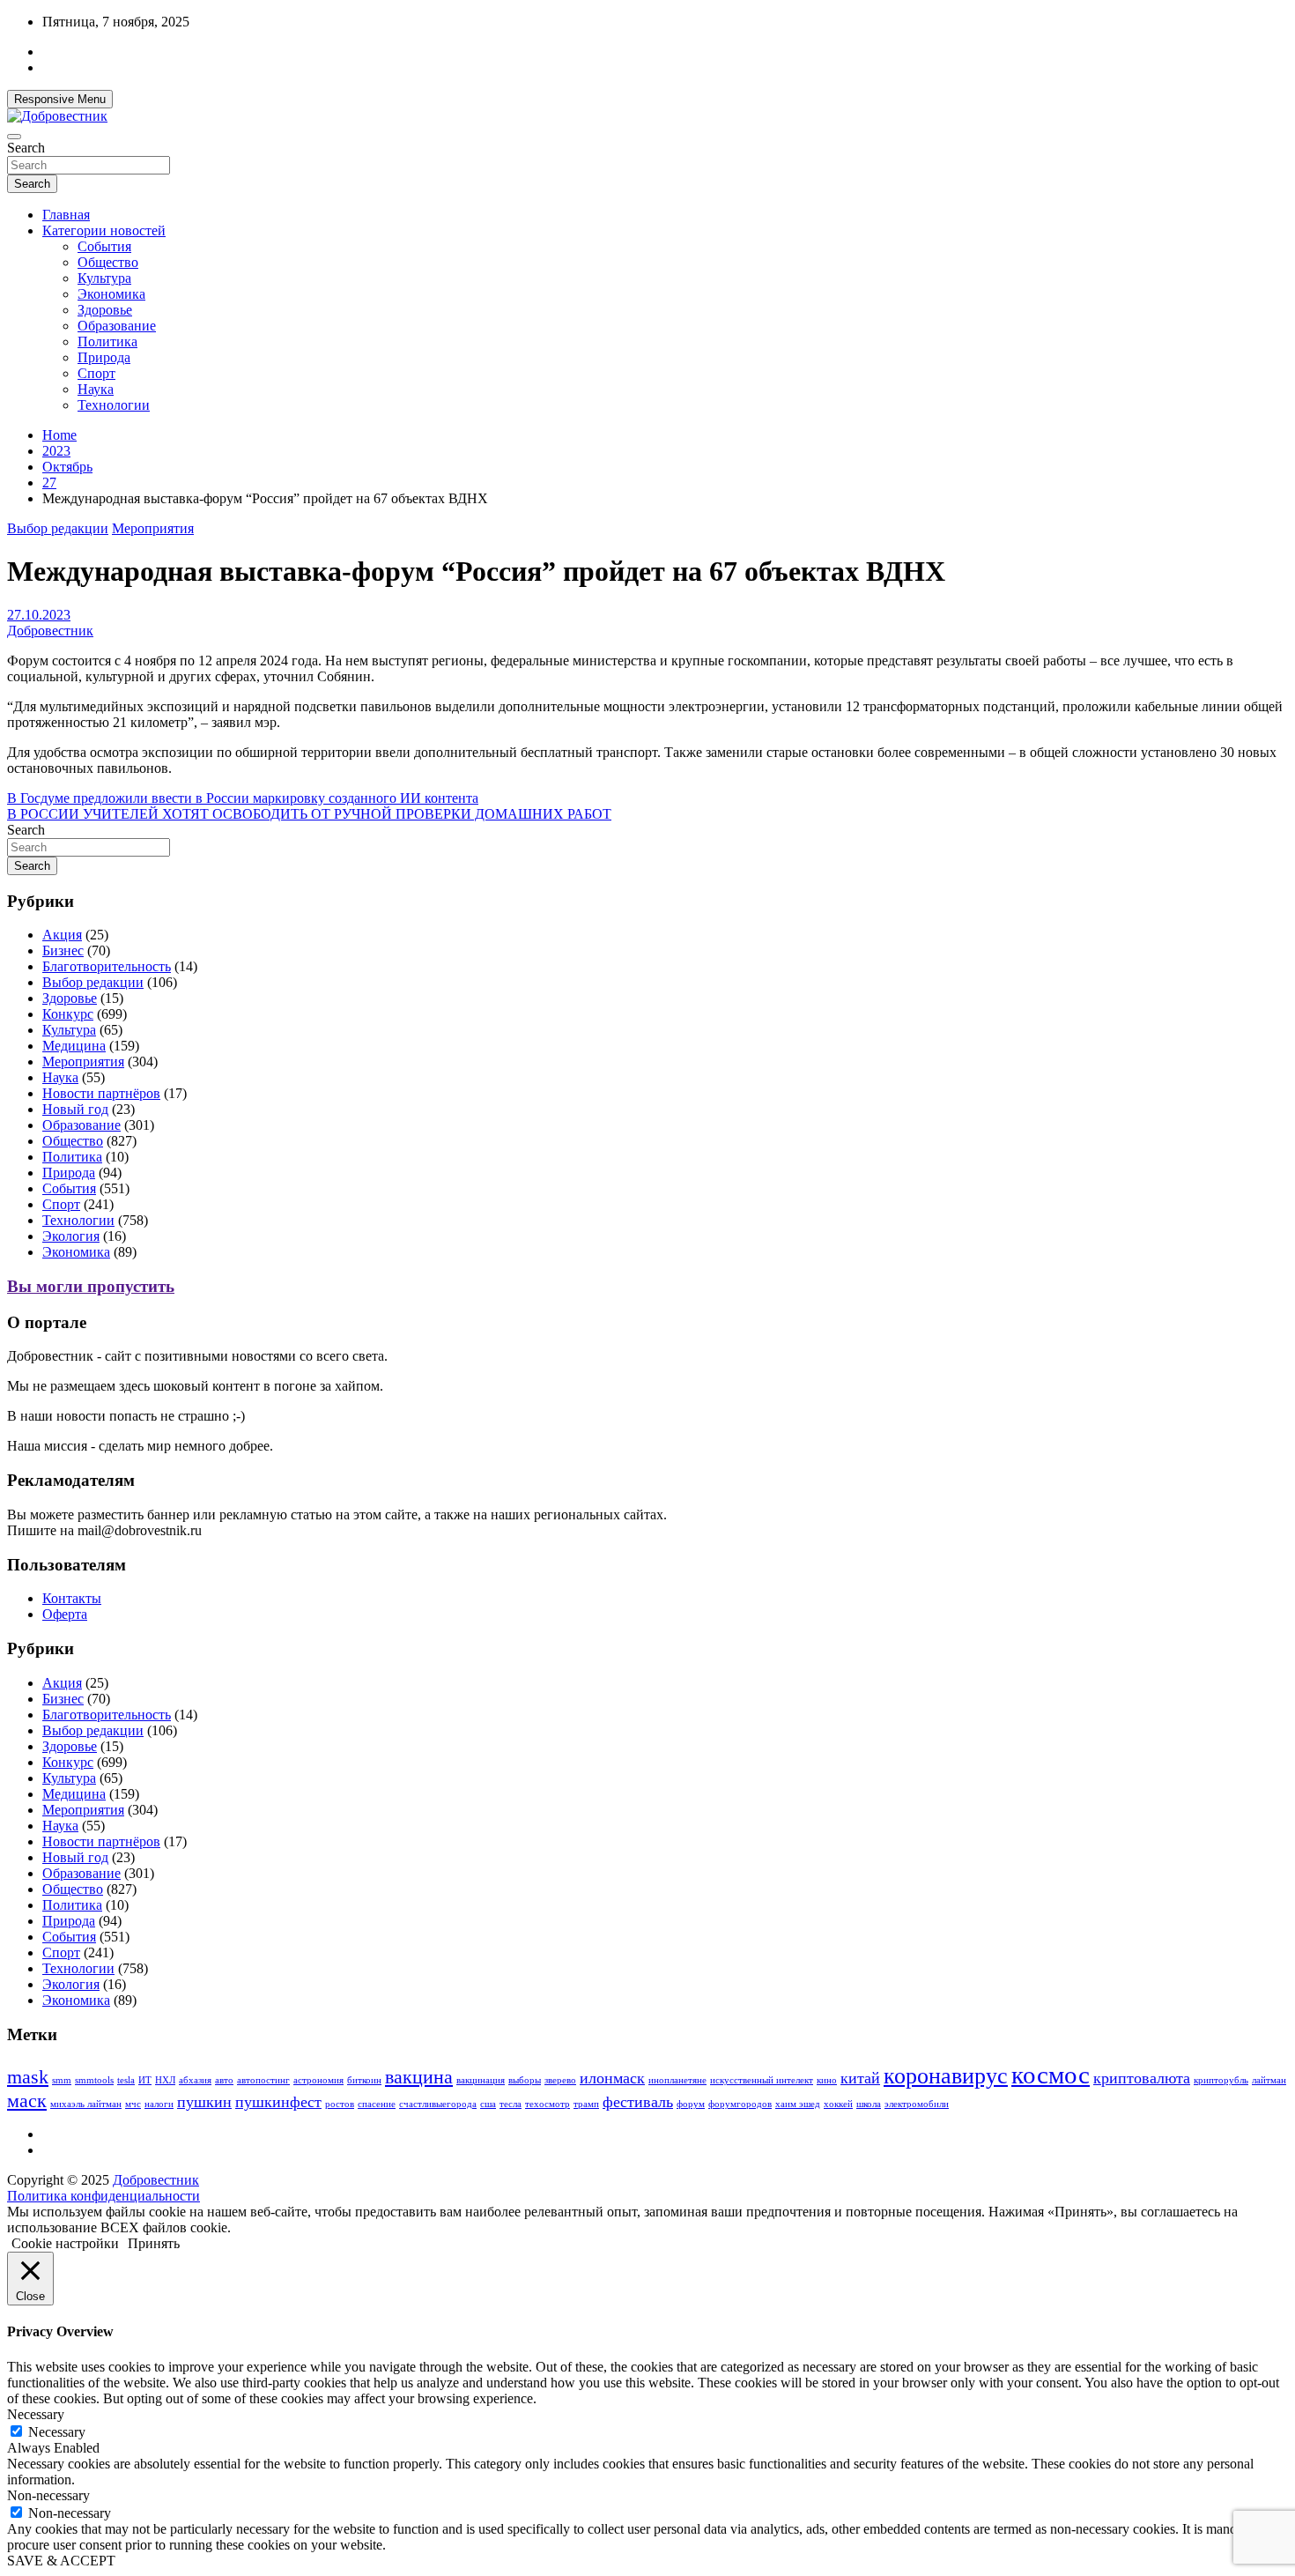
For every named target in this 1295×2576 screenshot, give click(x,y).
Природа (104, 357)
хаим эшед (798, 2104)
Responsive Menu (60, 99)
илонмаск (612, 2078)
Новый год (75, 1109)
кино (827, 2080)
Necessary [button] (36, 2414)
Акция (62, 935)
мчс (133, 2104)
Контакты (72, 1598)
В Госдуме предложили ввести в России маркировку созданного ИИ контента (243, 798)
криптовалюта (1142, 2078)
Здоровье (105, 310)
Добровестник (50, 631)
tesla (126, 2080)
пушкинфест (278, 2102)
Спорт (96, 373)
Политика (107, 341)
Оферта (65, 1614)
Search (26, 148)
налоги (159, 2104)
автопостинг (263, 2080)
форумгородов (740, 2104)
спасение (377, 2104)
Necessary (57, 2432)
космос (1051, 2075)
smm (62, 2080)
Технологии (114, 405)
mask (28, 2077)
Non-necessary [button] (48, 2495)
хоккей (838, 2104)
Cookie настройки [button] (65, 2243)
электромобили (917, 2104)
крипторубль (1221, 2080)
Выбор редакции (58, 528)
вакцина (419, 2077)
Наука (96, 389)
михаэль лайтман (86, 2104)
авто (224, 2080)
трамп (586, 2104)
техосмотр (548, 2104)
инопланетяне (677, 2080)
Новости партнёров (101, 1093)
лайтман (1269, 2080)
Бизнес (63, 950)
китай (860, 2078)
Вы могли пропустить (91, 1286)
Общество (108, 262)
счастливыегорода (438, 2104)
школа (869, 2104)
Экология (71, 1236)
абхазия (195, 2080)
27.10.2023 (39, 615)
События (104, 246)
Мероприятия (153, 528)
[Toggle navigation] (14, 137)
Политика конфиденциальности (104, 2196)
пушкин (204, 2102)
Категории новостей (104, 230)
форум (691, 2104)
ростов (340, 2104)
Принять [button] (154, 2243)
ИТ (145, 2080)
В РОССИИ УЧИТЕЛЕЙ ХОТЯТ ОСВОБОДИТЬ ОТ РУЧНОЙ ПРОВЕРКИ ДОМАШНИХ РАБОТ (309, 814)
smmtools (94, 2080)
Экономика (111, 294)
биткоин (364, 2080)
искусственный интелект (762, 2080)
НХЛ (165, 2080)
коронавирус (946, 2076)
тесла (511, 2104)
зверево (560, 2080)
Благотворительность (107, 966)
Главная (66, 215)
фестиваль (638, 2102)
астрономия (318, 2080)
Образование (117, 326)
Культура (104, 278)
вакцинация (481, 2080)
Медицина (74, 1046)
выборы (525, 2080)
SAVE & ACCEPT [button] (61, 2561)
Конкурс (68, 1014)
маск (27, 2101)
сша (488, 2104)
